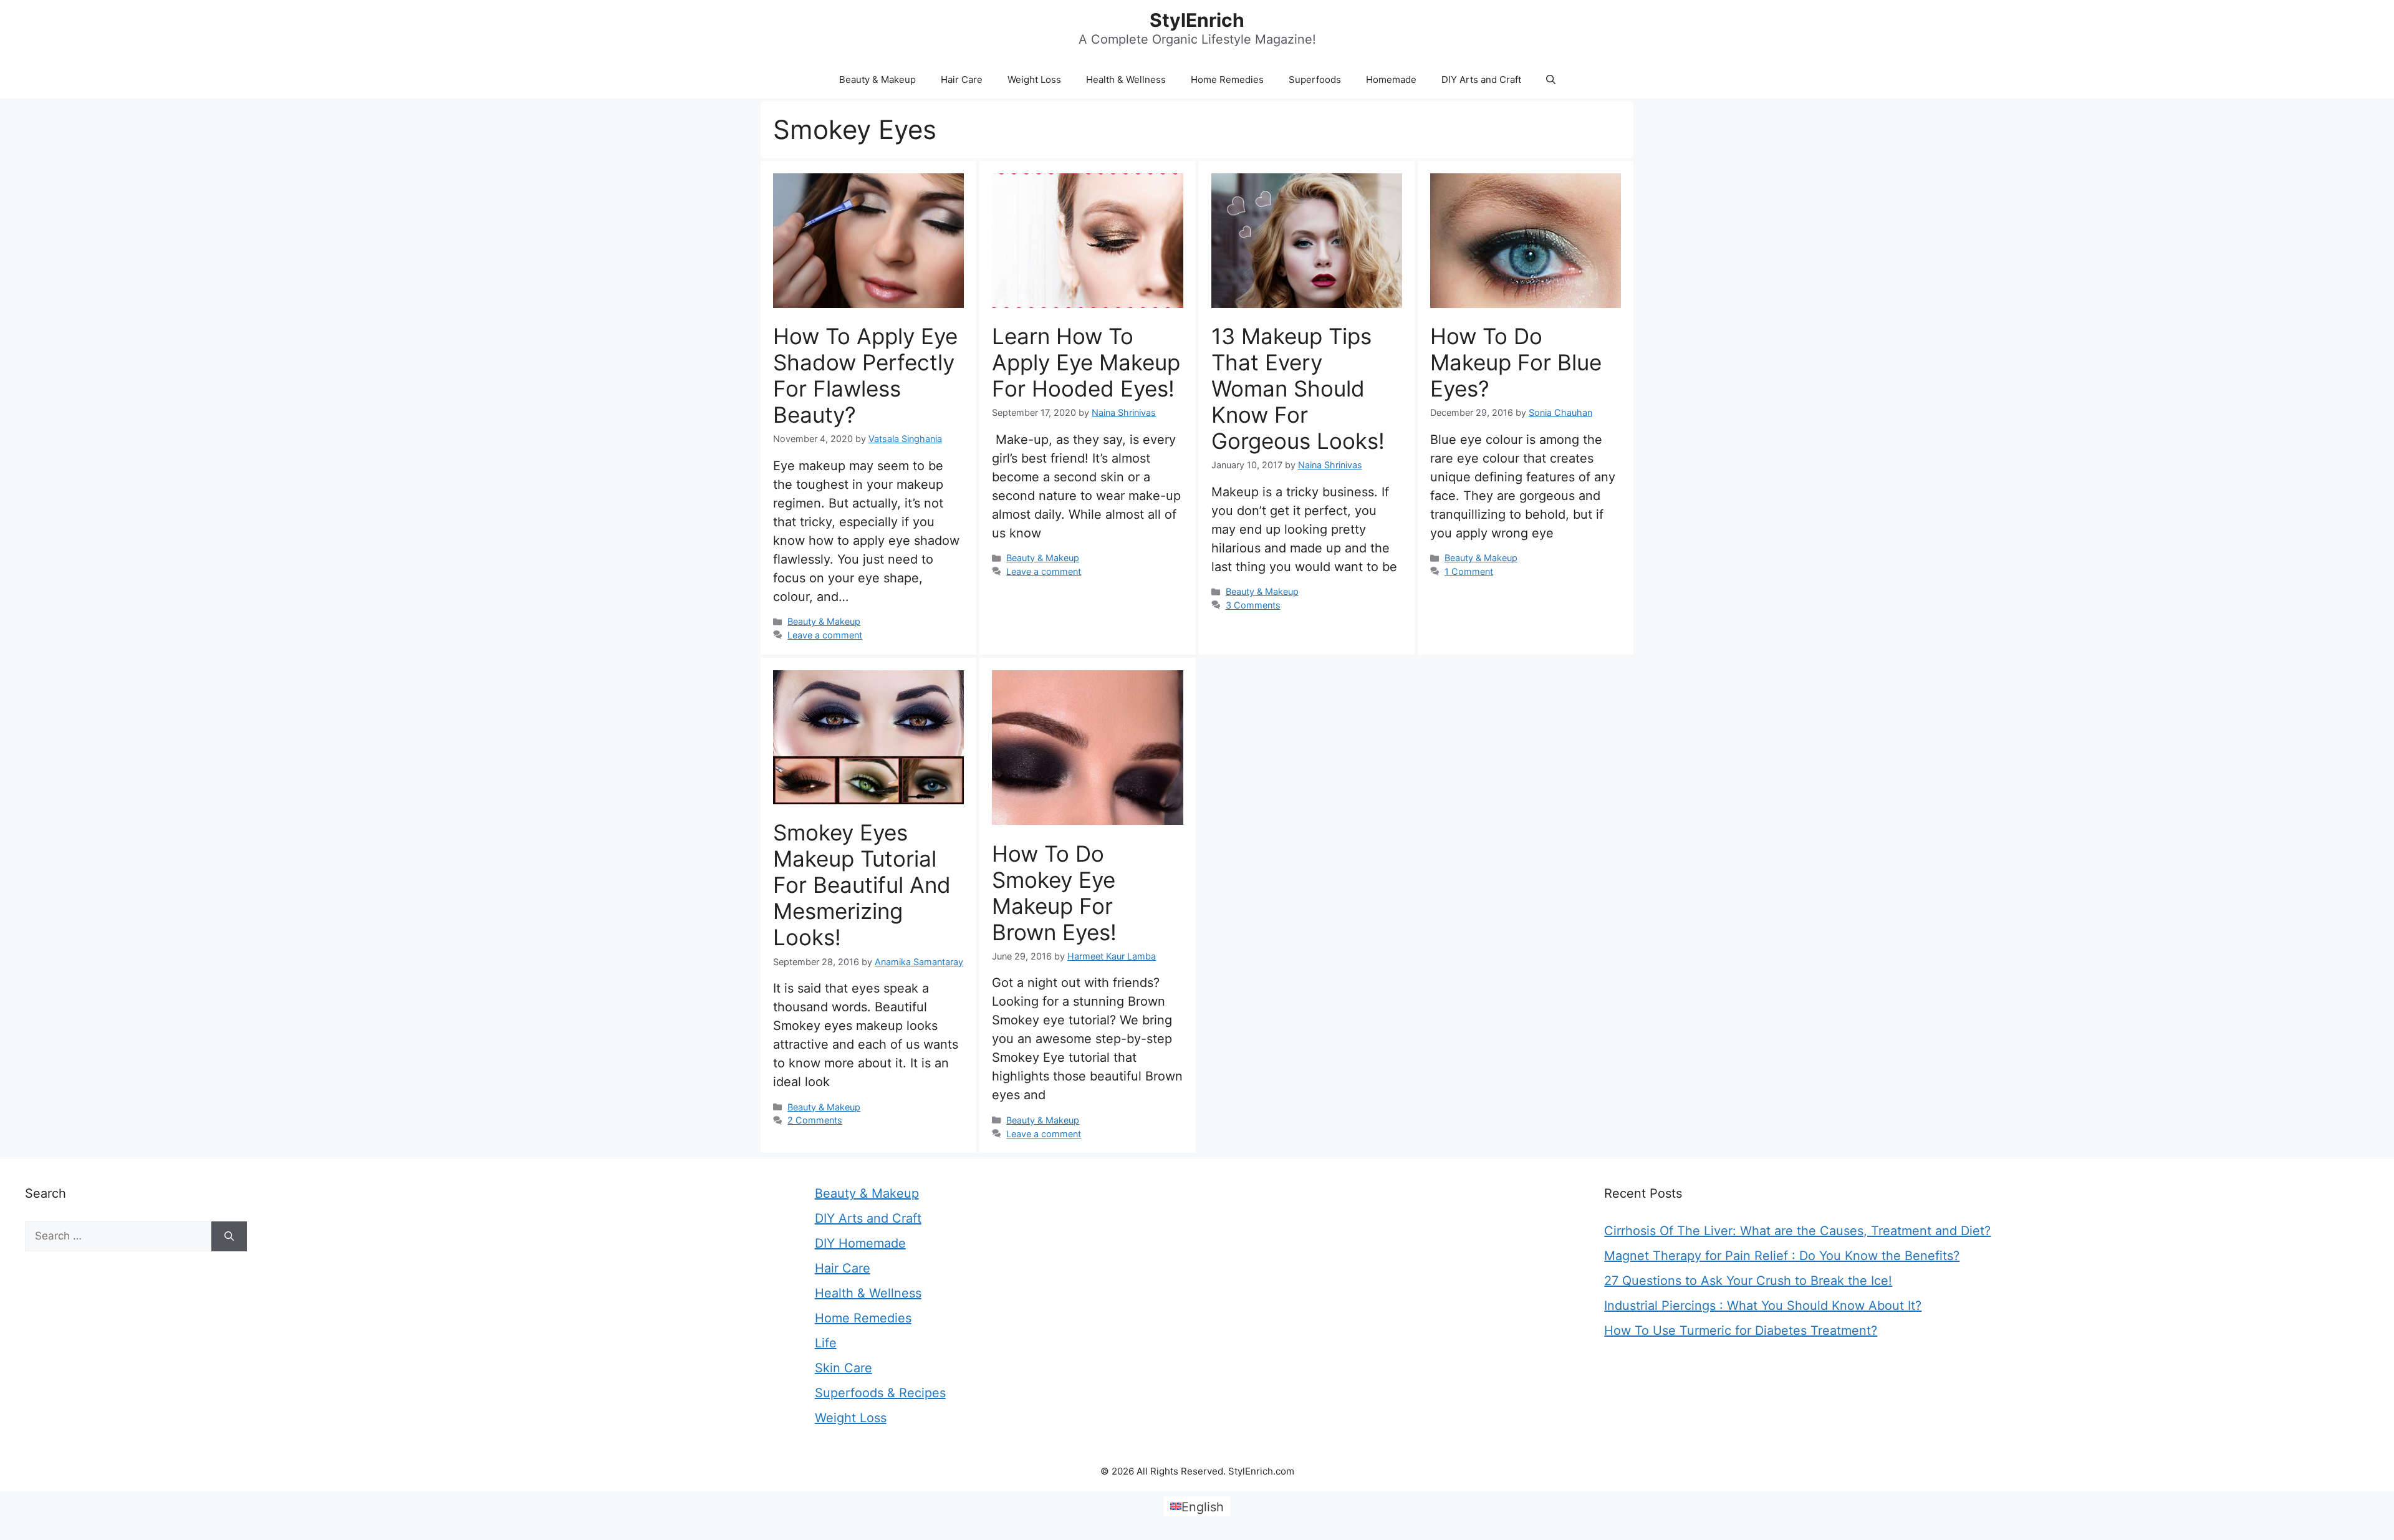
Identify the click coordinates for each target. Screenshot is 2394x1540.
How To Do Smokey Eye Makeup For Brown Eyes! (1054, 893)
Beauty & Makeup (877, 79)
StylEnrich (1197, 20)
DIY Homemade (860, 1243)
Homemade (1391, 79)
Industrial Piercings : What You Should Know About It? (1763, 1306)
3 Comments (1253, 605)
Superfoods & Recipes (880, 1393)
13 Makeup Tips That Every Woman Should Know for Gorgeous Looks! (1298, 388)
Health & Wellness (1126, 79)
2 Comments (815, 1120)
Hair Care (962, 79)
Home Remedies (1227, 79)
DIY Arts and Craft (1481, 79)
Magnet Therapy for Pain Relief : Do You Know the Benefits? (1782, 1256)
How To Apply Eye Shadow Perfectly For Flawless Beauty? (865, 375)
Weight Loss (1034, 79)
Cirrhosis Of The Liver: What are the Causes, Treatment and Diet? (1797, 1231)
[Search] (229, 1236)
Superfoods (1315, 79)
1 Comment (1469, 571)
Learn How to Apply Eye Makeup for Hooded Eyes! (1086, 362)
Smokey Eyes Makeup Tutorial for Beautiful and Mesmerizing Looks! (862, 885)
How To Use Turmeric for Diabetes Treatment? (1741, 1331)
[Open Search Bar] (1551, 80)
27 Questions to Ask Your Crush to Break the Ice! (1748, 1281)
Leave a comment (825, 635)
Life (826, 1343)
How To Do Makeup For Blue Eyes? (1516, 362)
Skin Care (844, 1368)
